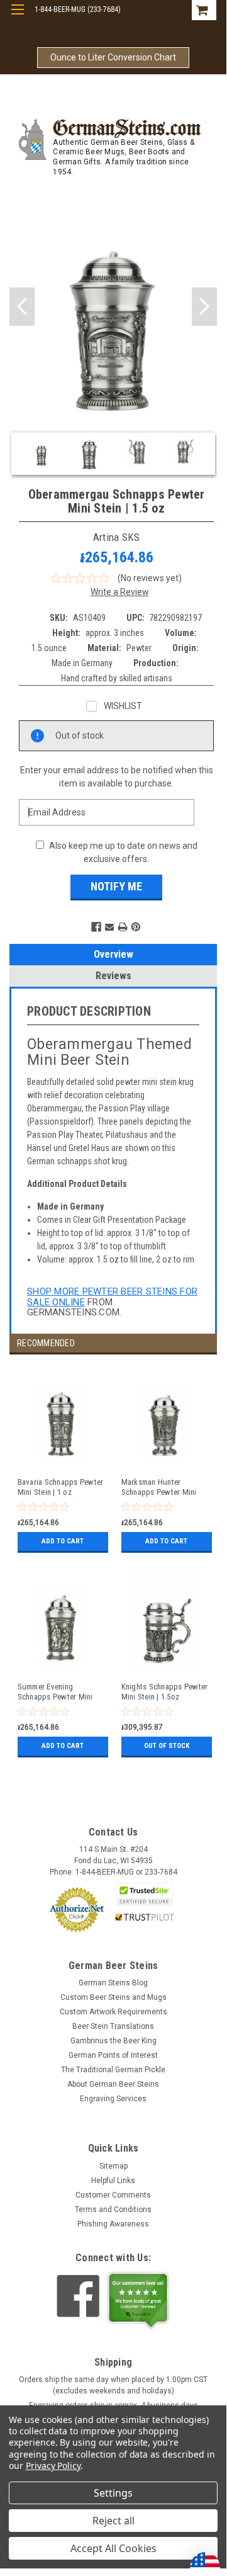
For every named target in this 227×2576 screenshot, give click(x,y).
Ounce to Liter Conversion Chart (113, 57)
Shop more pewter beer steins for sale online (112, 1297)
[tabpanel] (61, 1466)
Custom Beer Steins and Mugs (113, 1997)
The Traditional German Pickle (113, 2070)
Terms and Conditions (113, 2210)
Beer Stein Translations (113, 2026)
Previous (22, 307)
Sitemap (113, 2166)
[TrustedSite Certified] (145, 1894)
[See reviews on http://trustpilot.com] (138, 2300)
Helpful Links (113, 2181)
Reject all (113, 2521)
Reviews (113, 976)
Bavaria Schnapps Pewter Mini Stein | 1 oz (61, 1487)
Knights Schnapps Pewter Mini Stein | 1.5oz (165, 1692)
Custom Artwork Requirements (113, 2012)
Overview (113, 954)
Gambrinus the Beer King (113, 2041)
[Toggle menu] (17, 17)
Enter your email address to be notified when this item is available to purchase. (117, 777)
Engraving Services (113, 2099)
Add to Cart (63, 1541)
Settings (113, 2493)
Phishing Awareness (113, 2224)
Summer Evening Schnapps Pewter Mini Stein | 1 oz (55, 1692)
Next (204, 307)
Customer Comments (113, 2195)
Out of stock (167, 1746)
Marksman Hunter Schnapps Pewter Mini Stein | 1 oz (159, 1488)
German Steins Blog (113, 1983)
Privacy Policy (53, 2465)
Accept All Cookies (113, 2548)
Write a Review (120, 592)
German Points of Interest (113, 2055)
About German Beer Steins (113, 2084)
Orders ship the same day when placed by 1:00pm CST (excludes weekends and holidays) (113, 2385)
